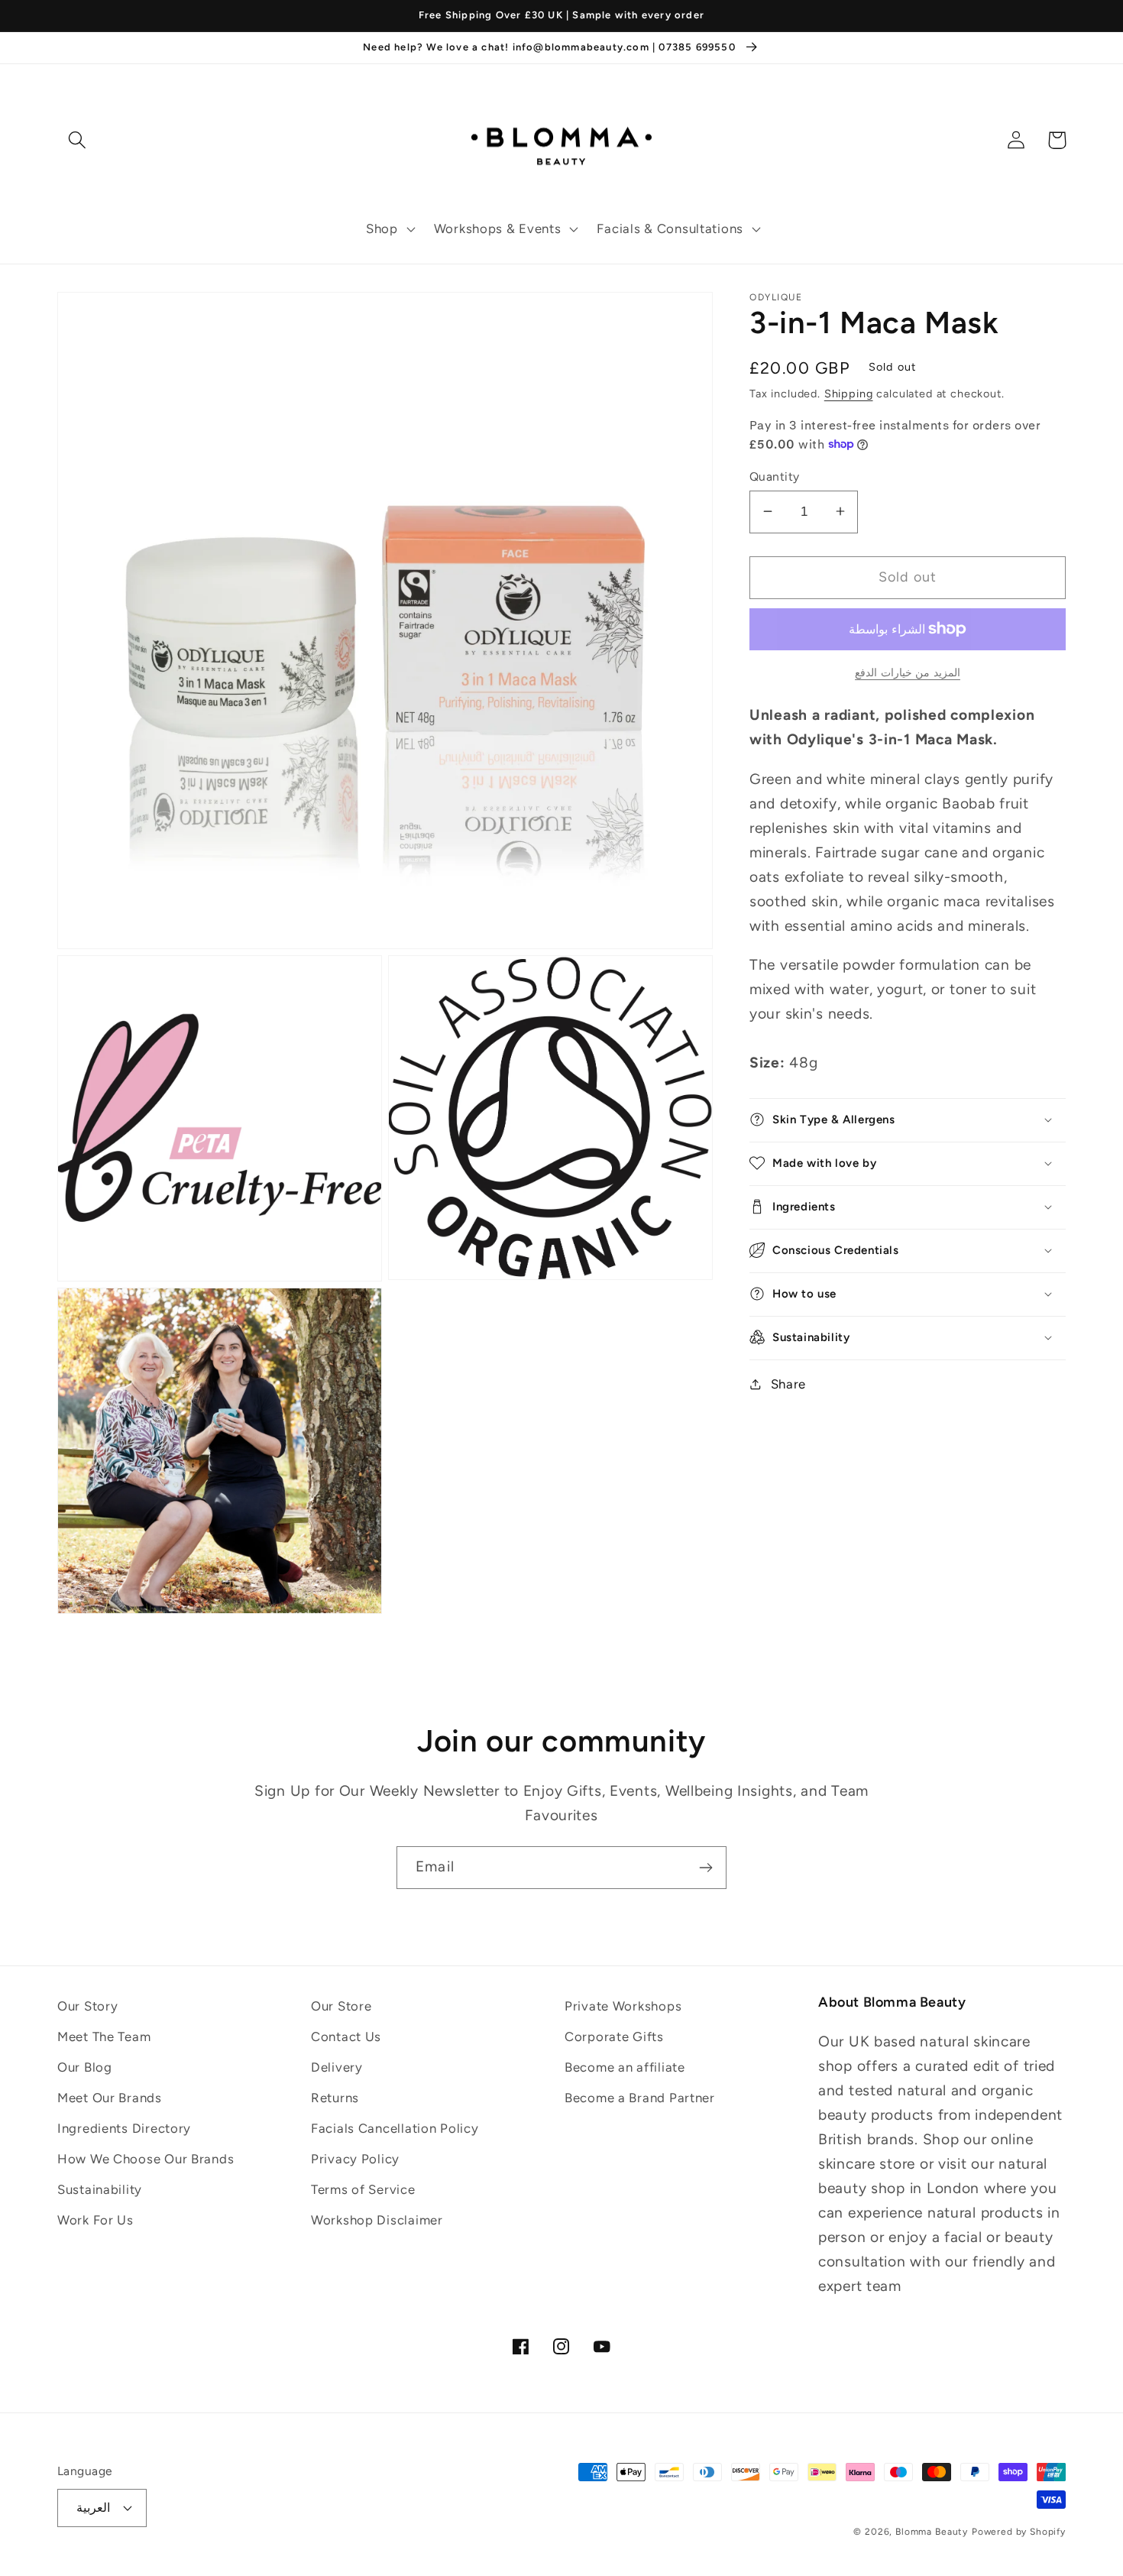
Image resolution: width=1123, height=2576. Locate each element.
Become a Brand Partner (640, 2098)
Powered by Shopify (1019, 2532)
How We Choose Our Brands (146, 2159)
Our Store (341, 2006)
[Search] (78, 140)
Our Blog (85, 2067)
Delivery (337, 2067)
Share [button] (788, 1384)
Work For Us (95, 2220)
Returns (335, 2098)
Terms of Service (363, 2189)
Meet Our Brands (110, 2098)
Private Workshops (623, 2006)
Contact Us (346, 2036)
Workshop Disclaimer (377, 2220)
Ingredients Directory (124, 2128)
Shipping (849, 393)
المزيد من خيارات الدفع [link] (908, 672)
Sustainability (100, 2189)
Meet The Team (104, 2036)
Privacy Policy (355, 2159)
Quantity (775, 476)
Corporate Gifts (614, 2036)
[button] (389, 229)
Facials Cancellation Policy (395, 2128)
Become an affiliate (625, 2067)
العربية (93, 2508)
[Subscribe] (706, 1868)
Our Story (87, 2006)
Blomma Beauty (932, 2532)
